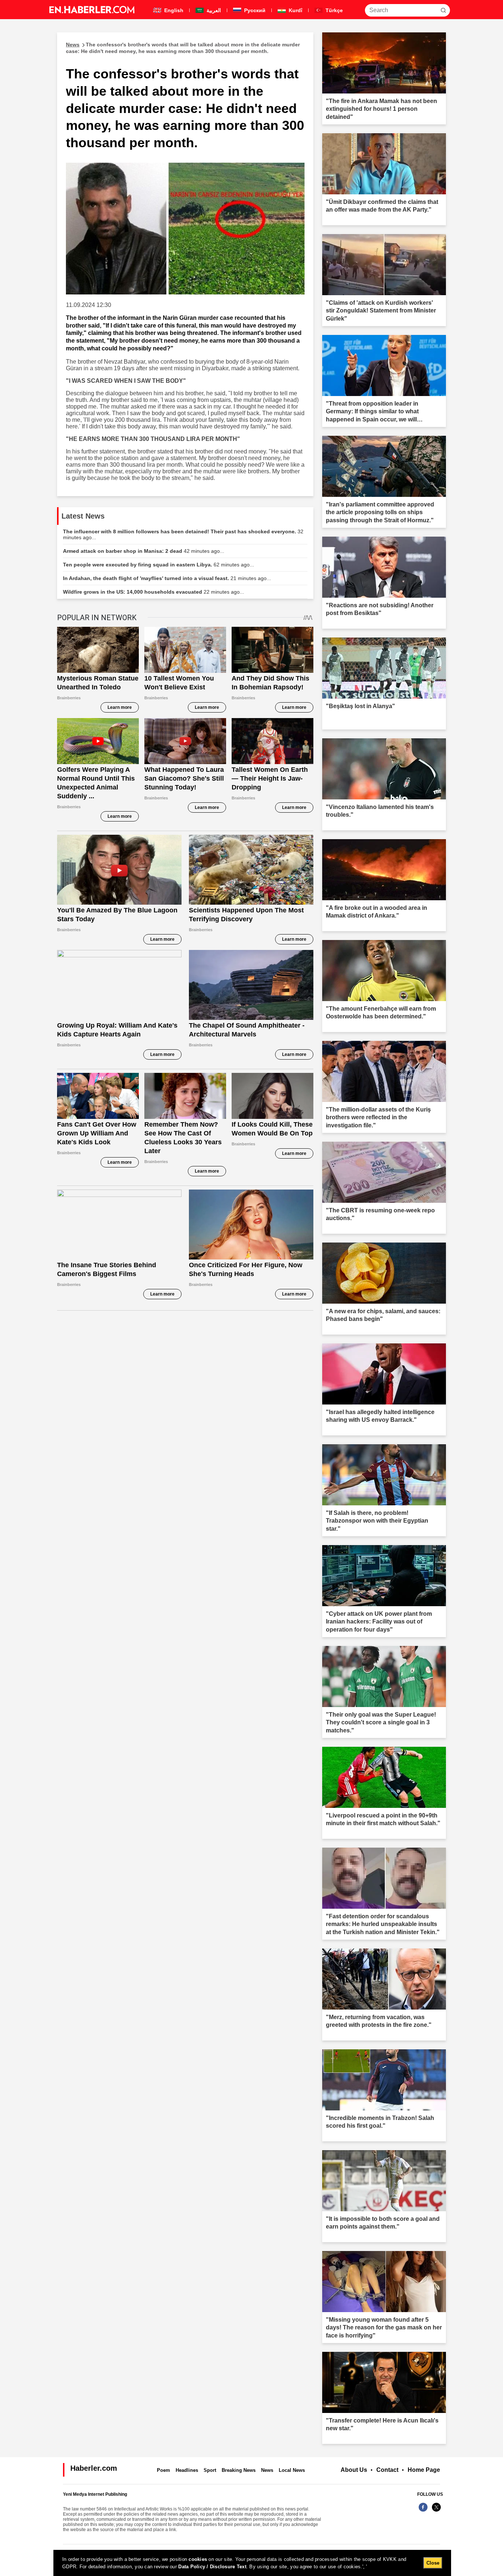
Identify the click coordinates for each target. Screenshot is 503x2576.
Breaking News (239, 2470)
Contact (387, 2470)
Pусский (254, 10)
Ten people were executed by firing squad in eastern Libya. (159, 565)
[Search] (443, 10)
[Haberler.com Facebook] (423, 2511)
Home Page (424, 2470)
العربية (213, 10)
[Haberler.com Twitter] (436, 2511)
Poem (163, 2470)
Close (433, 2563)
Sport (210, 2470)
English (173, 10)
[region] (252, 2563)
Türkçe (333, 10)
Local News (292, 2470)
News (267, 2470)
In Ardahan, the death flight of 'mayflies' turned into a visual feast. (167, 578)
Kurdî (295, 10)
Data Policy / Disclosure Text (212, 2567)
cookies (198, 2559)
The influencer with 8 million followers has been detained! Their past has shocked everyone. (183, 534)
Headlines (187, 2470)
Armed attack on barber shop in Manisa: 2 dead (144, 551)
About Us (354, 2470)
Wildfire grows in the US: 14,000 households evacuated (154, 592)
